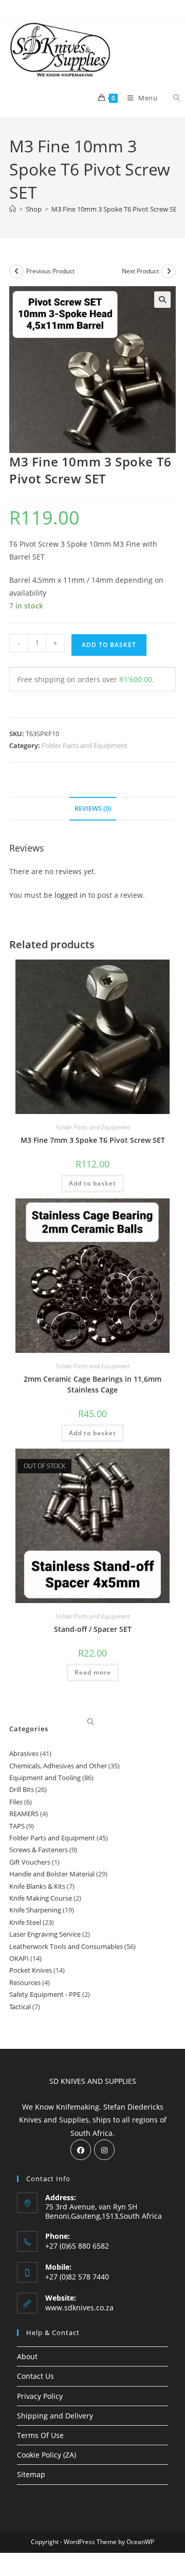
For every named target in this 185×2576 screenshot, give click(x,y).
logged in (70, 895)
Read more (93, 1672)
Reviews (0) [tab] (93, 808)
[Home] (13, 209)
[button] (162, 300)
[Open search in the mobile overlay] (171, 98)
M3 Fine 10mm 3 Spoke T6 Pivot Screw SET (116, 209)
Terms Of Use (40, 2435)
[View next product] (169, 271)
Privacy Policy (40, 2396)
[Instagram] (104, 2150)
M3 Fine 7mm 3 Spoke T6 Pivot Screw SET (93, 1140)
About (27, 2356)
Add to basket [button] (92, 1183)
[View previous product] (16, 271)
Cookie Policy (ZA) (47, 2455)
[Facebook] (81, 2150)
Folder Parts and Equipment (85, 745)
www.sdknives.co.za (79, 2308)
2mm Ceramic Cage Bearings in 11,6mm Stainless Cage (92, 1384)
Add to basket (109, 645)
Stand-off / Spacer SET (93, 1629)
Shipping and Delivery (55, 2416)
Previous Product (50, 271)
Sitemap (31, 2474)
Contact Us (35, 2376)
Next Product (140, 271)
